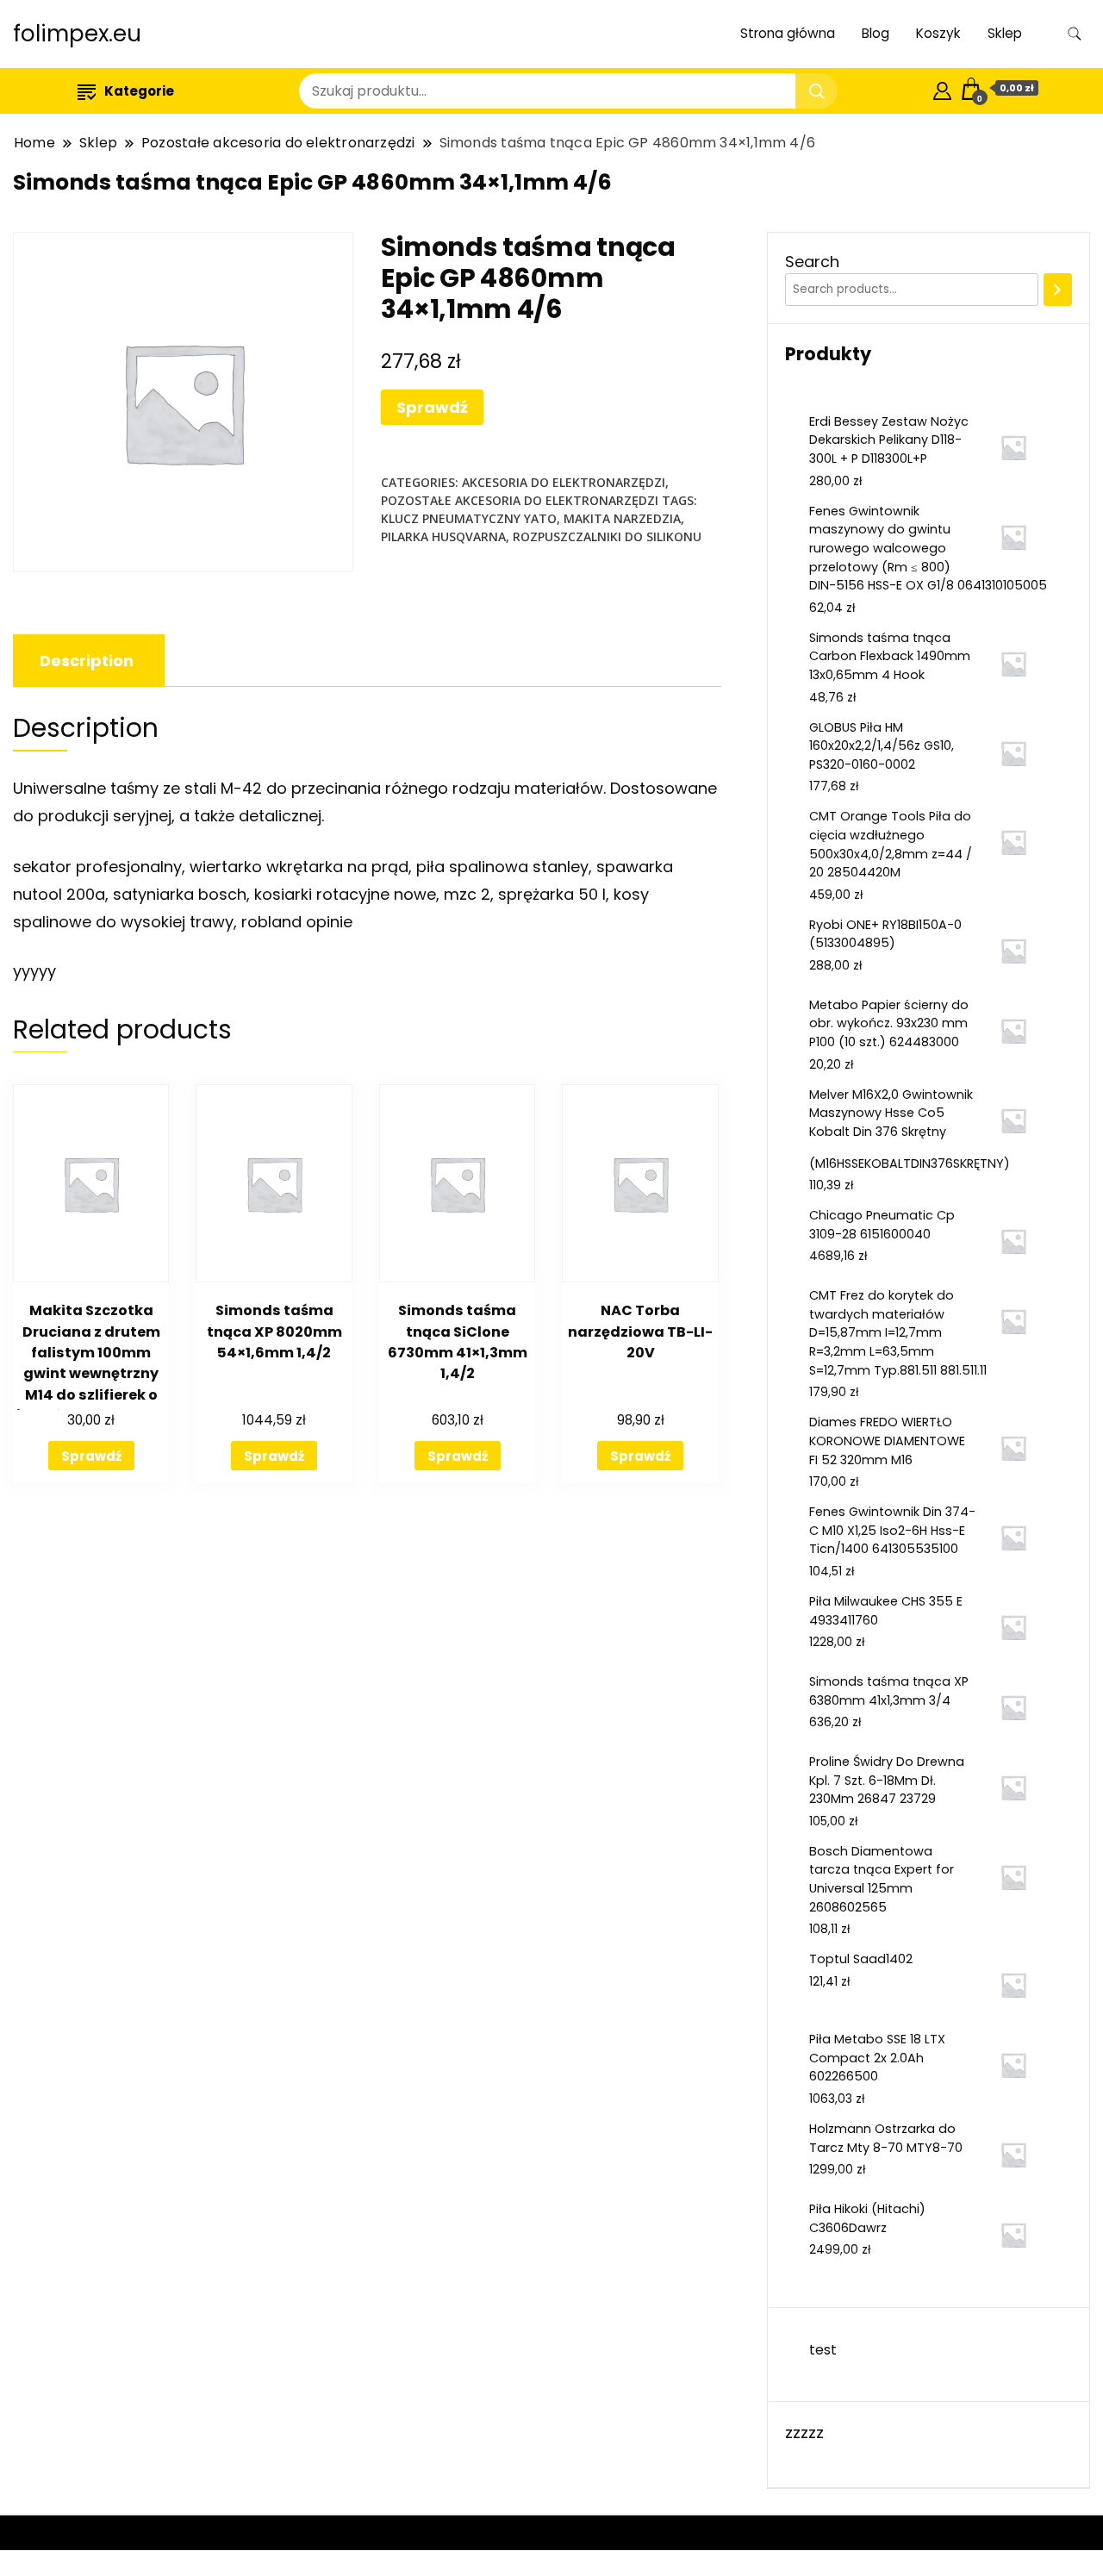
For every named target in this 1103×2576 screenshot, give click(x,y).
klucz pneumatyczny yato (469, 518)
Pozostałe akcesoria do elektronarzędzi (520, 500)
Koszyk (938, 33)
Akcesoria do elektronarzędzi (564, 482)
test (823, 2350)
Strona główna (788, 33)
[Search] (1058, 290)
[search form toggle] (1075, 34)
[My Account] (942, 88)
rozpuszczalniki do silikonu (607, 536)
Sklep (1005, 33)
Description (87, 661)
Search (812, 262)
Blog (876, 33)
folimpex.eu (77, 34)
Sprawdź (432, 407)
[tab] (87, 661)
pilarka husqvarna (443, 536)
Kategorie (139, 91)
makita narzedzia (622, 518)
